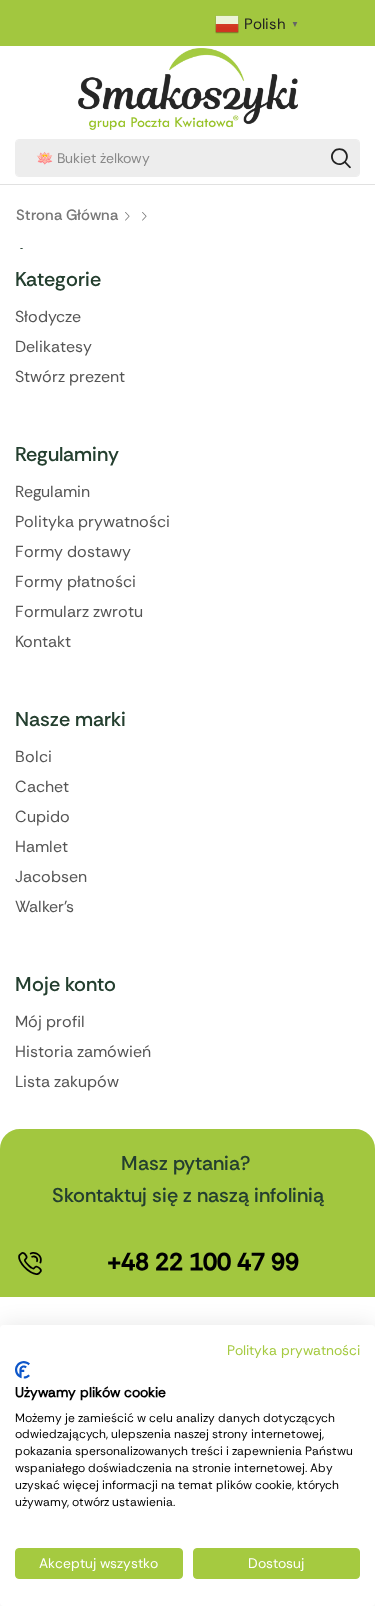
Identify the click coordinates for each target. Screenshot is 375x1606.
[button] (203, 1262)
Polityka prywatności (293, 1350)
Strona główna (67, 215)
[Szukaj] (341, 158)
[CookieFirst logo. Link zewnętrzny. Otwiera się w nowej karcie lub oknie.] (22, 1370)
